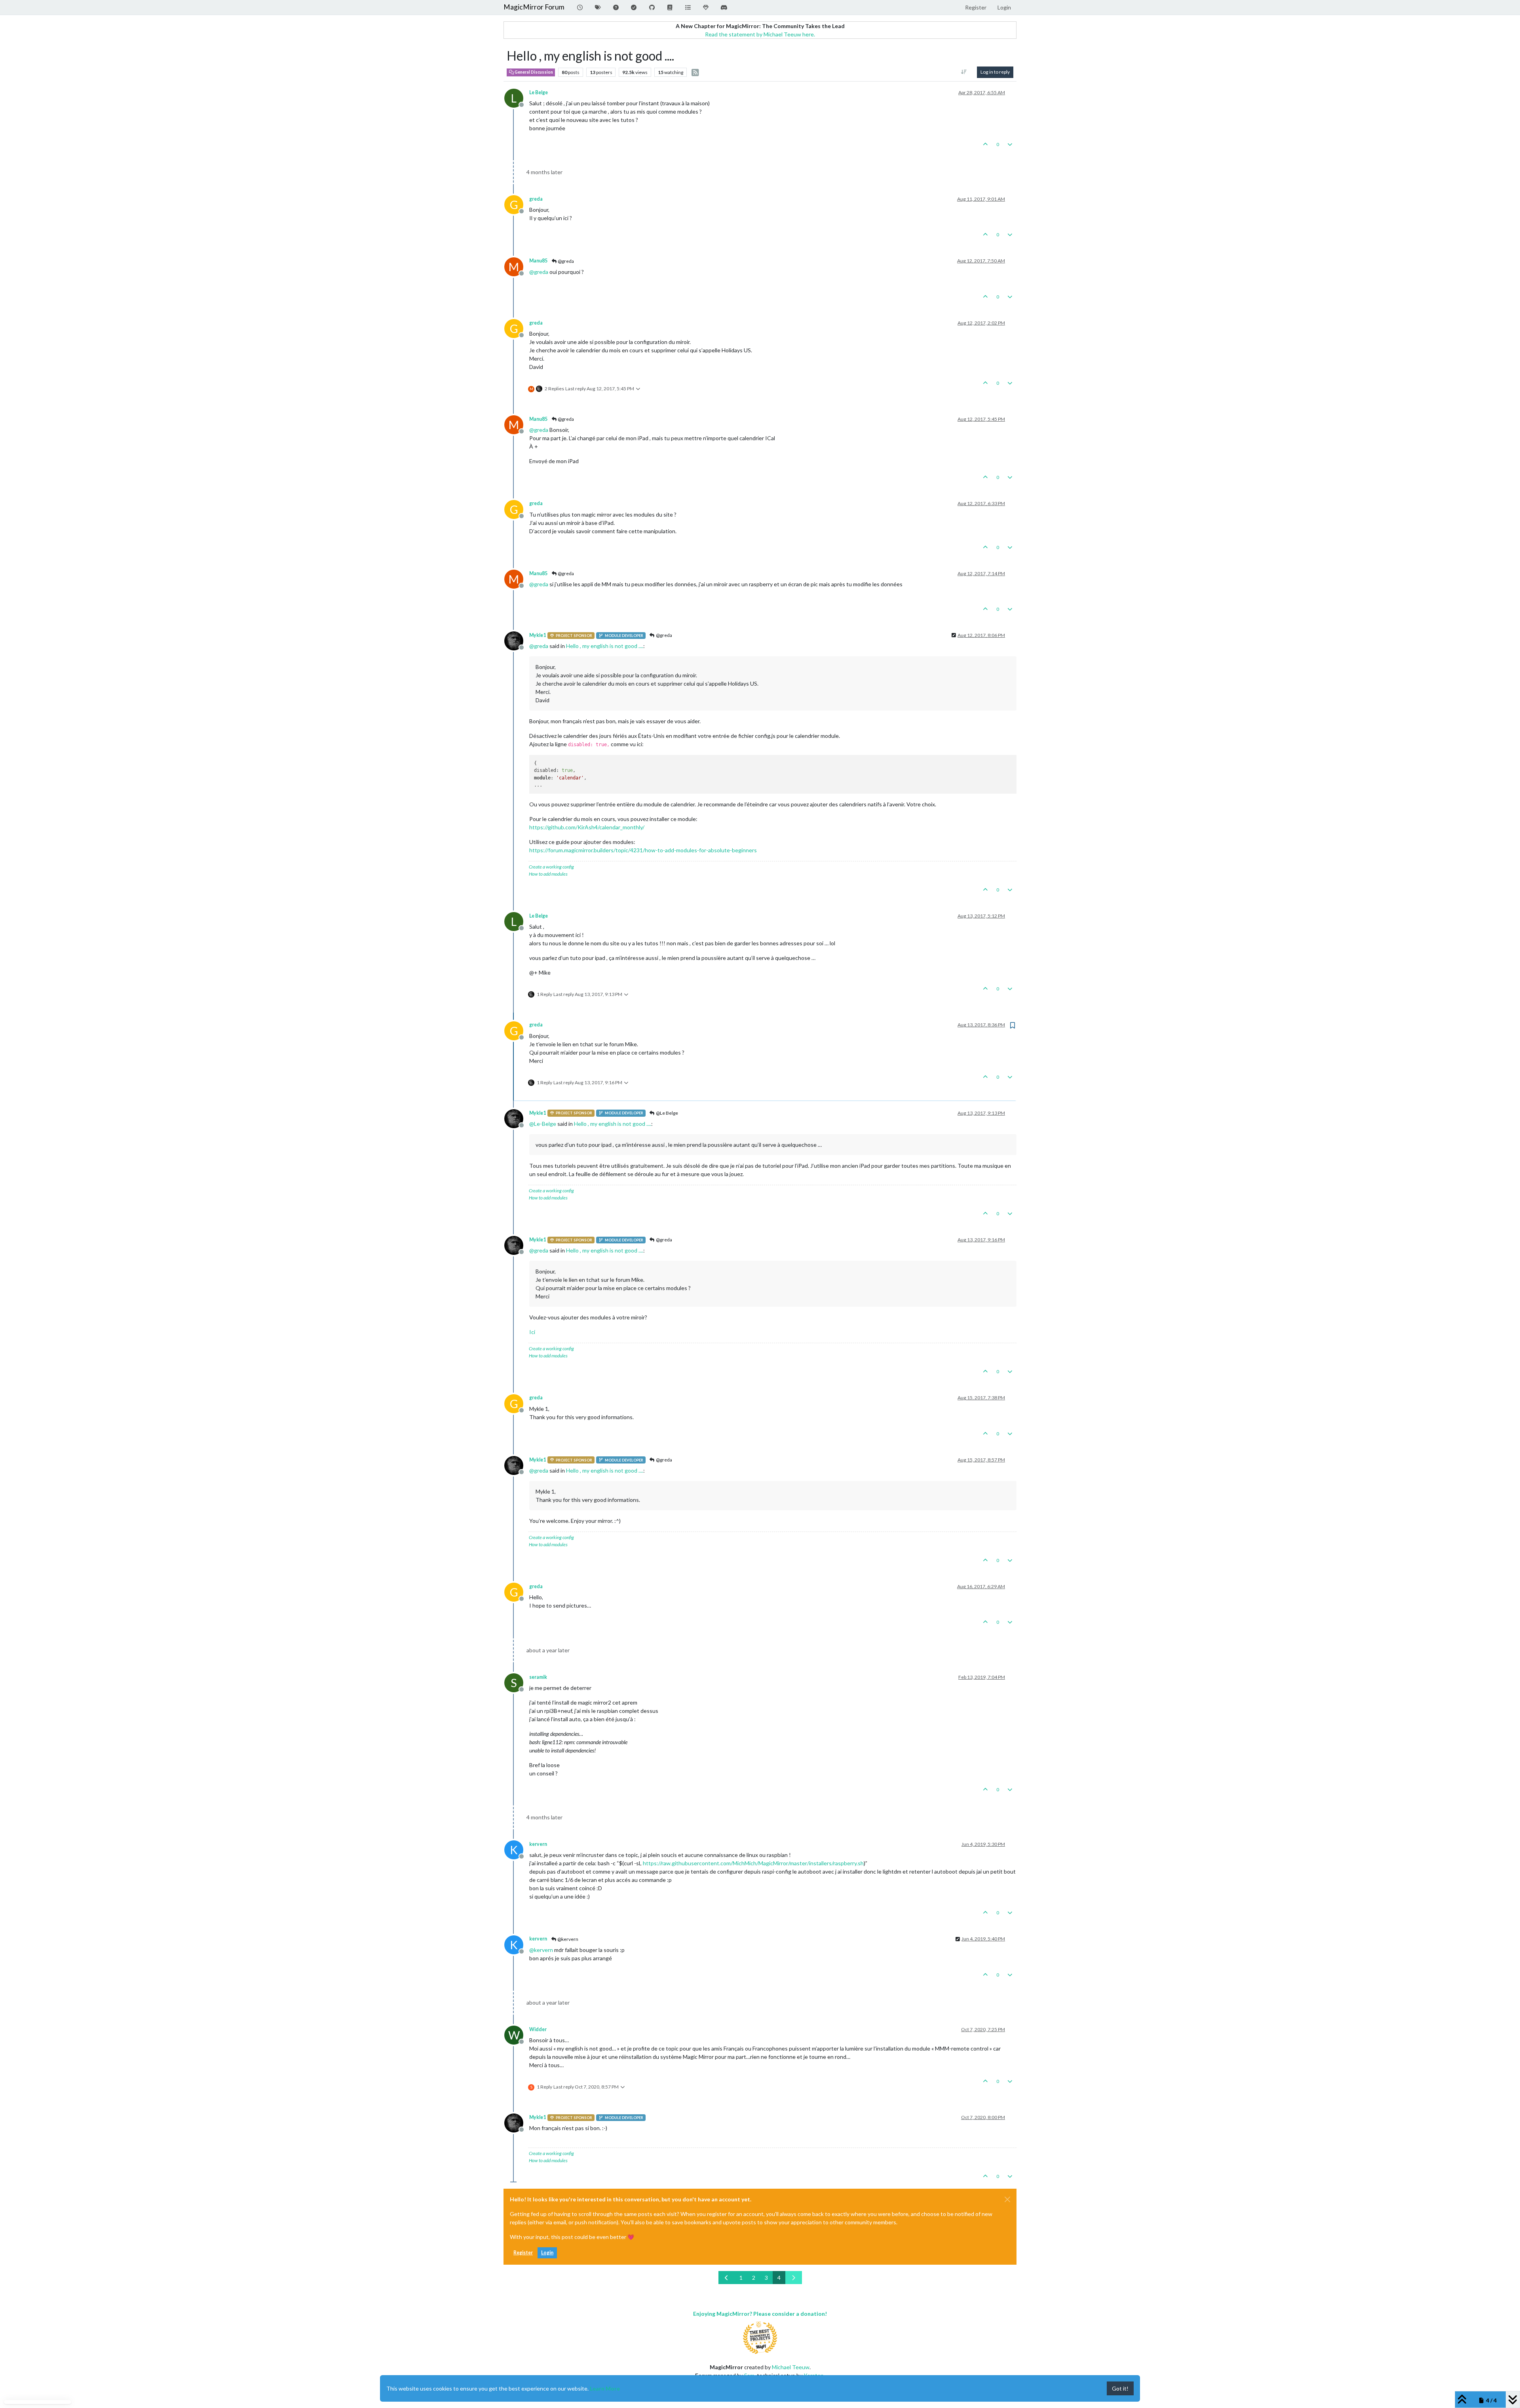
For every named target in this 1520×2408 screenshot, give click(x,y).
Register (523, 2253)
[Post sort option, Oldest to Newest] (964, 72)
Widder (538, 2029)
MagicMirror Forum (534, 7)
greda (536, 199)
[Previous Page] (727, 2278)
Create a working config (551, 867)
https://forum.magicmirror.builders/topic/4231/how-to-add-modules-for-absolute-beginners (643, 850)
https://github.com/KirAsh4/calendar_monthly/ (587, 827)
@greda (565, 261)
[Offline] (517, 640)
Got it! (1120, 2388)
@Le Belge (667, 1113)
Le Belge (539, 92)
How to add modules (548, 874)
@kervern (567, 1939)
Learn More (605, 2388)
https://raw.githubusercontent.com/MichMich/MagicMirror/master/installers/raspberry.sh (753, 1863)
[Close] (1007, 2199)
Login (547, 2253)
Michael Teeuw (791, 2367)
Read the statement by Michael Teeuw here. (760, 34)
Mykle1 (538, 635)
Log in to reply (995, 72)
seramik (538, 1677)
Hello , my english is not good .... (605, 646)
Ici (532, 1332)
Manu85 (538, 261)
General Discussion (533, 72)
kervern (538, 1844)
